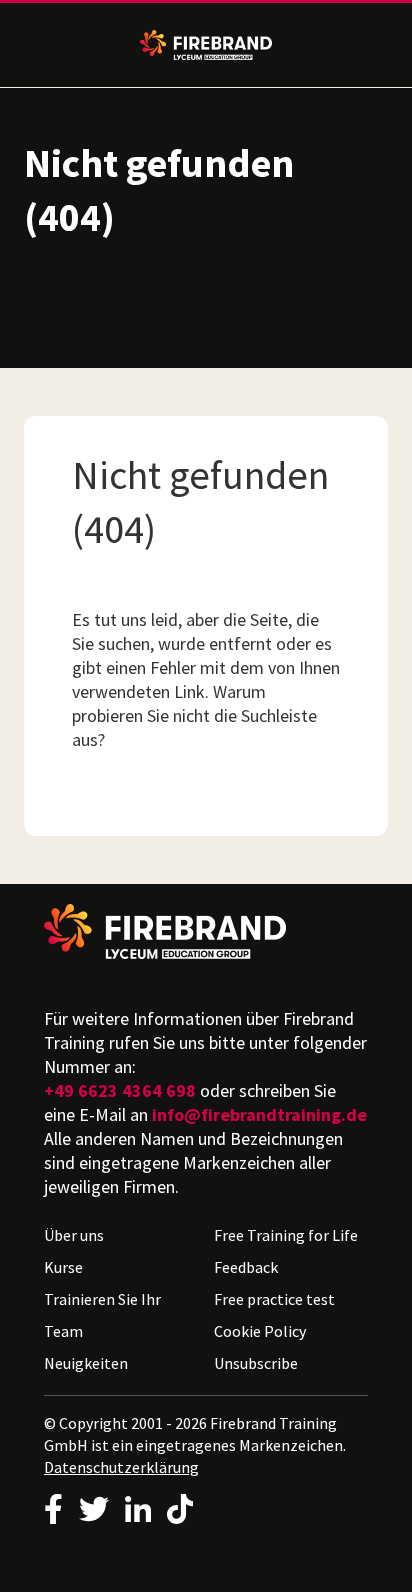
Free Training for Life (286, 1235)
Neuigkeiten (86, 1363)
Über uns (74, 1235)
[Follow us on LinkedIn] (138, 1509)
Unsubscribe (256, 1363)
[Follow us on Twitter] (94, 1509)
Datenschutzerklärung (121, 1467)
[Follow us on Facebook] (53, 1509)
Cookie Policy (260, 1331)
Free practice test (274, 1299)
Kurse (63, 1267)
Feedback (246, 1267)
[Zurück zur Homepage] (206, 931)
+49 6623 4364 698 (120, 1090)
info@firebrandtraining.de (259, 1114)
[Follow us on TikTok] (180, 1509)
